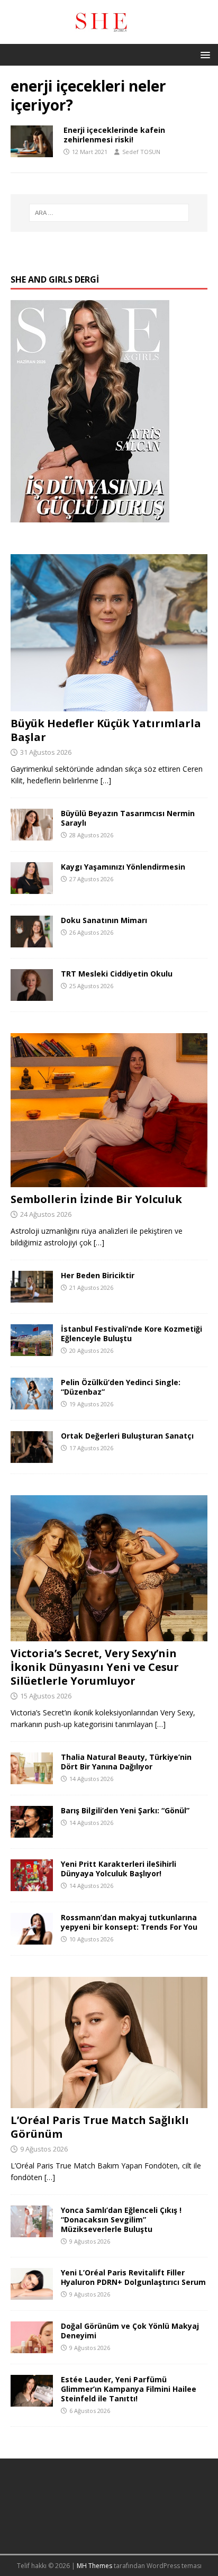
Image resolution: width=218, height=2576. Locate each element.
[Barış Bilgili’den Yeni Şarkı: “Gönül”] (32, 1831)
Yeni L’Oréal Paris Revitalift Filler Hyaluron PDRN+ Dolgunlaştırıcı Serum (133, 2277)
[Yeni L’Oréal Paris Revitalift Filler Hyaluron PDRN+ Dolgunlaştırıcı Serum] (32, 2293)
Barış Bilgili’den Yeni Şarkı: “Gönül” (125, 1810)
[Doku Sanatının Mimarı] (32, 941)
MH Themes (94, 2566)
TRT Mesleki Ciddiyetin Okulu (117, 974)
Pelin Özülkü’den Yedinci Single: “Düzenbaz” (121, 1387)
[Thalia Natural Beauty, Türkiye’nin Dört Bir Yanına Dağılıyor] (32, 1778)
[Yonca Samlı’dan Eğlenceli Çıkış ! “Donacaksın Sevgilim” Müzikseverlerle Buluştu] (32, 2231)
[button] (203, 54)
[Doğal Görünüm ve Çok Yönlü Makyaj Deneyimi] (32, 2347)
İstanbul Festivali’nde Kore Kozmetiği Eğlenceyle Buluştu (131, 1334)
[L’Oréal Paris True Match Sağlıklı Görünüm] (109, 2102)
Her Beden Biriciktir (98, 1275)
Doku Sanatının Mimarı (104, 920)
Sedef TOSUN (141, 152)
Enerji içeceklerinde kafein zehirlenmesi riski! (114, 135)
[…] (106, 780)
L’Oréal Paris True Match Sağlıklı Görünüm (100, 2127)
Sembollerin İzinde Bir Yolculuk (96, 1199)
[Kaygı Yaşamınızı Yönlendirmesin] (32, 888)
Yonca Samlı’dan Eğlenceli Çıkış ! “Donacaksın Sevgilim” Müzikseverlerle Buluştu (121, 2220)
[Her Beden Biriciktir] (32, 1296)
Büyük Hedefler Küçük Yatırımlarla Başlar (106, 730)
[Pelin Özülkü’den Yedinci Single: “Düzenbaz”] (32, 1403)
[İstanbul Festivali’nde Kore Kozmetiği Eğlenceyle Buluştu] (32, 1349)
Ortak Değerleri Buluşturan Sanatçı (127, 1436)
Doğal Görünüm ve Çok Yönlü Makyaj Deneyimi (130, 2331)
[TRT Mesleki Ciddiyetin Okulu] (32, 995)
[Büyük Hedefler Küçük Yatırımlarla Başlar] (109, 705)
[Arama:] (109, 213)
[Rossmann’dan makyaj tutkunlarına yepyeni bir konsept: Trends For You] (32, 1938)
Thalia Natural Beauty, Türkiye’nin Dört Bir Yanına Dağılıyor (126, 1762)
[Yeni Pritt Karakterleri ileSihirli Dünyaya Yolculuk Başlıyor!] (32, 1884)
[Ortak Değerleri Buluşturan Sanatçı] (32, 1457)
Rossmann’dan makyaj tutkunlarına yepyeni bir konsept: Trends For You (129, 1922)
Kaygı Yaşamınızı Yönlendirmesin (123, 867)
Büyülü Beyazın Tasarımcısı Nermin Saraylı (128, 818)
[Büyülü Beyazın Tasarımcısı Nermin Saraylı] (32, 834)
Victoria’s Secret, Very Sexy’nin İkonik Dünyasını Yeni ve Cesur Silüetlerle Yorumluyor (95, 1667)
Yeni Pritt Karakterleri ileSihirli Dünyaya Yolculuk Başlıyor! (119, 1869)
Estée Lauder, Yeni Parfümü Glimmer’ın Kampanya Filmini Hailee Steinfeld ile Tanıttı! (129, 2389)
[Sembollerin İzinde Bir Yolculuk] (109, 1181)
